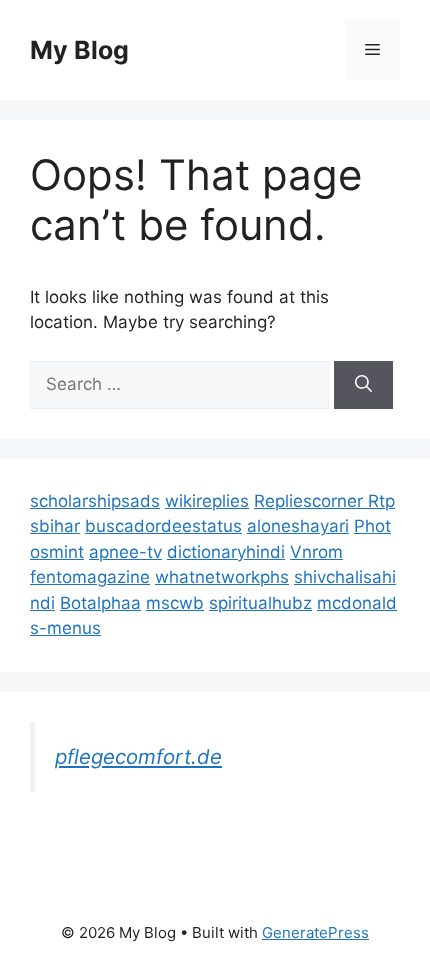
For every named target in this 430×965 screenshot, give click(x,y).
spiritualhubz (260, 603)
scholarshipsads (95, 501)
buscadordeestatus (163, 526)
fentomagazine (90, 577)
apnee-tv (125, 552)
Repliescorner (311, 501)
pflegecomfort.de (138, 756)
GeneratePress (315, 932)
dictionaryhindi (226, 552)
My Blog (79, 50)
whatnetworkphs (222, 577)
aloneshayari (298, 526)
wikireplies (207, 501)
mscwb (175, 603)
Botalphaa (100, 603)
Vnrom (316, 552)
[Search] (363, 385)
